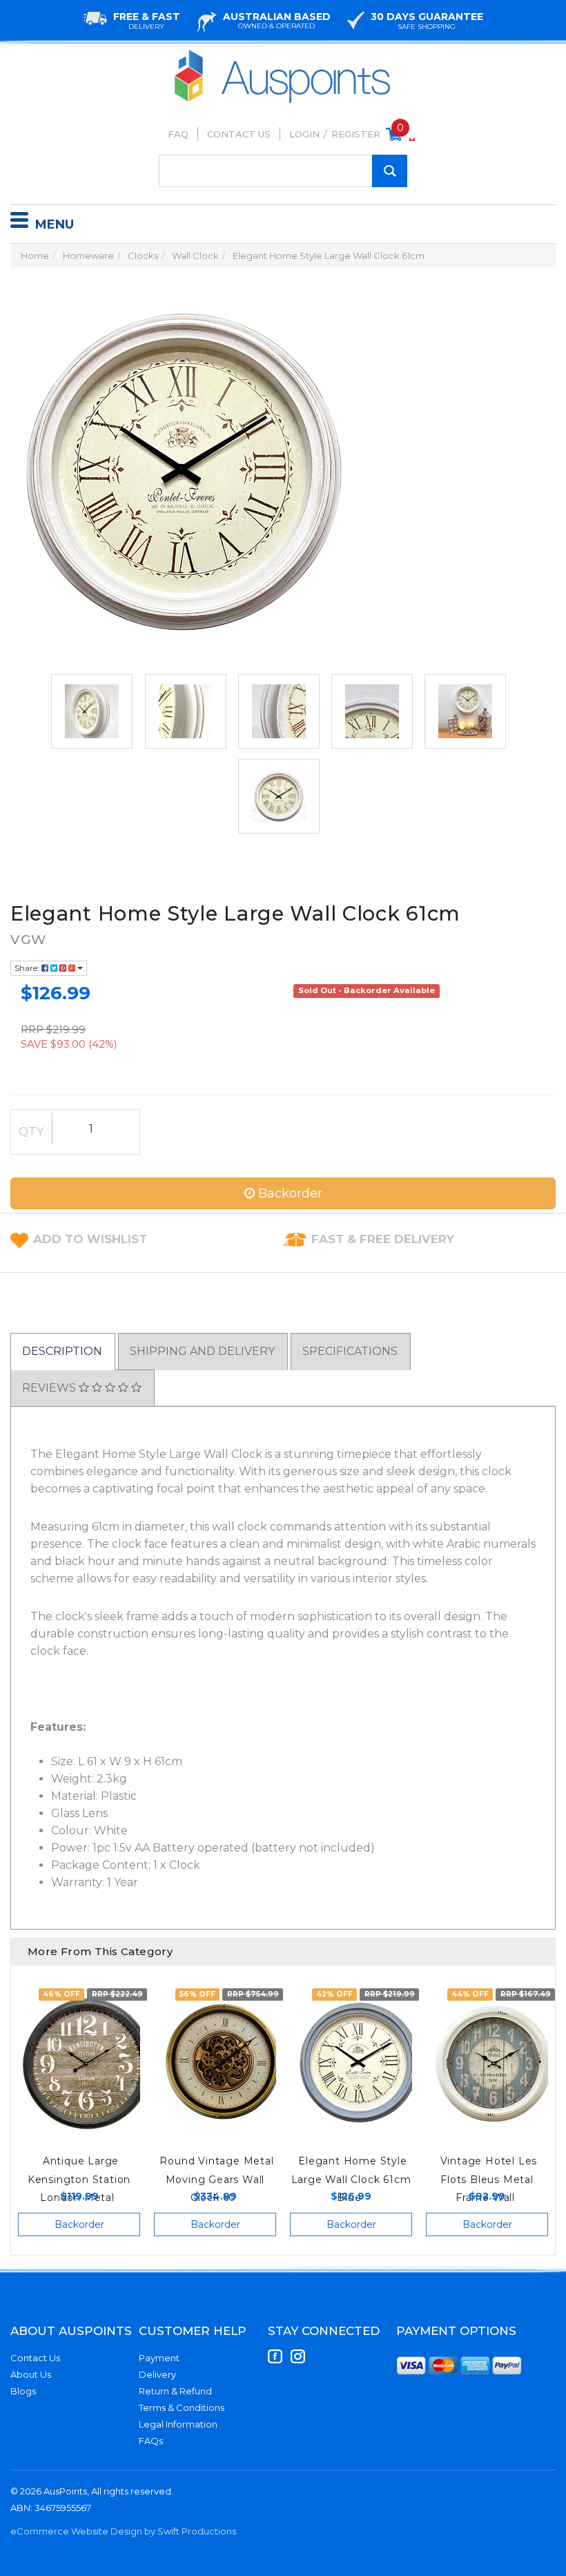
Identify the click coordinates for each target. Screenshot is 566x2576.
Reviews (50, 1388)
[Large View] (92, 711)
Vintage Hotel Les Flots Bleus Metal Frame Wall (489, 2179)
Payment (159, 2358)
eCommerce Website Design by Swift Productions (123, 2531)
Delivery (157, 2374)
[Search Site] (390, 171)
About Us (31, 2374)
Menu (55, 224)
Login (304, 134)
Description (62, 1351)
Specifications (350, 1351)
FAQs (151, 2441)
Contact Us (239, 134)
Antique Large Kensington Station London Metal (79, 2179)
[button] (90, 1239)
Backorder (289, 1193)
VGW (28, 940)
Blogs (23, 2391)
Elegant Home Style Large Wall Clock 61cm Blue (351, 2179)
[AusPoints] (283, 54)
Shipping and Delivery (202, 1351)
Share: (28, 968)
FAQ (178, 134)
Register (356, 134)
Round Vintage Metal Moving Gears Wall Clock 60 (216, 2179)
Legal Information (178, 2424)
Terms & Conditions (182, 2407)
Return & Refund (175, 2391)
